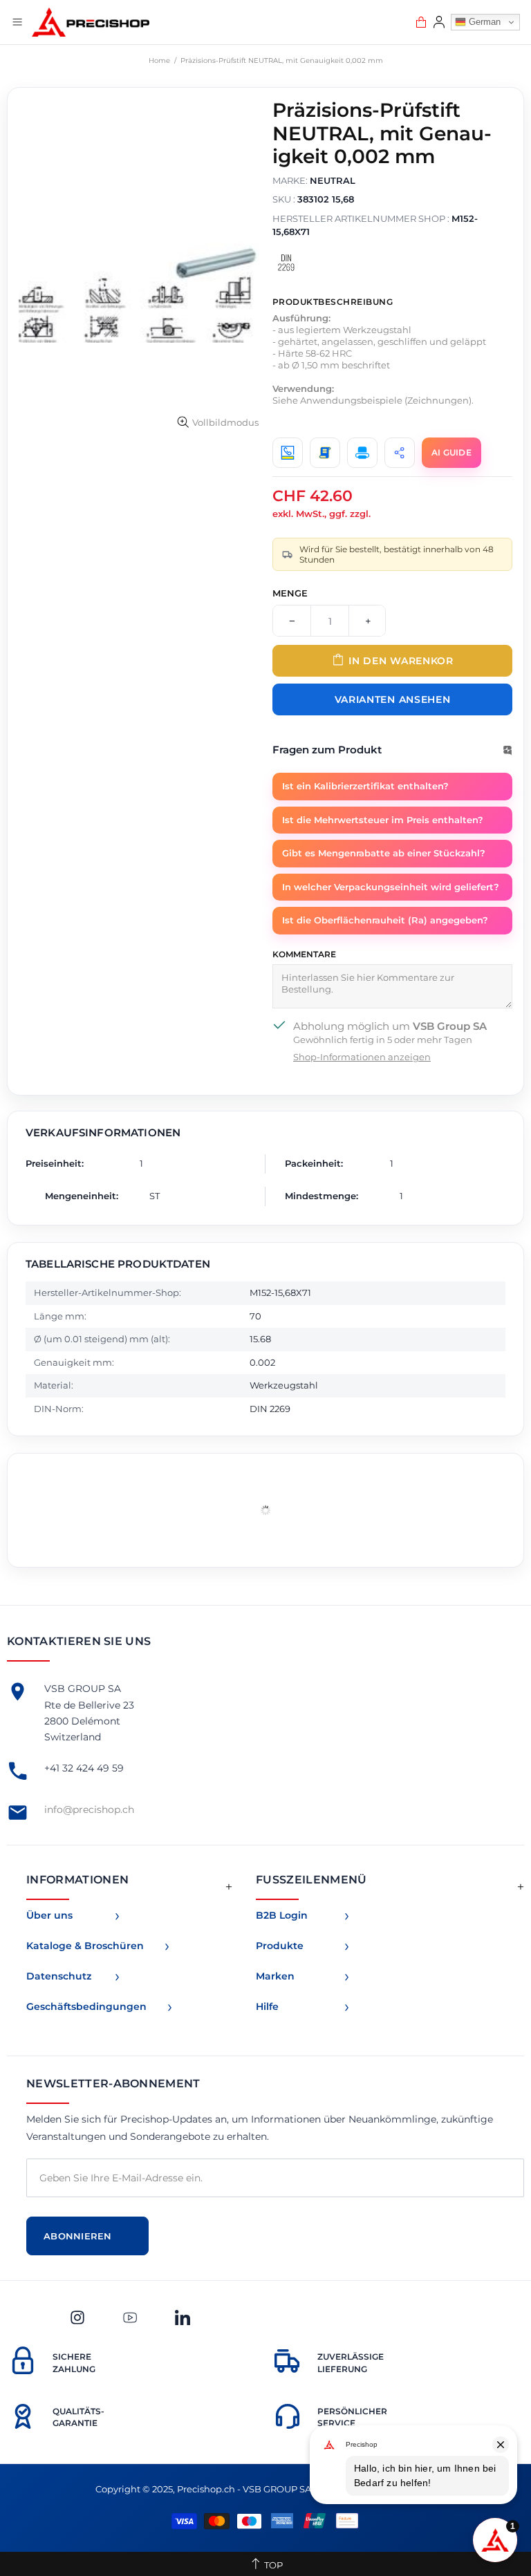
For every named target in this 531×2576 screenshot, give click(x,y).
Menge (290, 593)
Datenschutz (59, 1976)
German (483, 22)
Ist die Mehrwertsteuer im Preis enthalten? (383, 820)
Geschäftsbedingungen (86, 2006)
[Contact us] (288, 453)
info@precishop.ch (89, 1809)
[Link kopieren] (400, 453)
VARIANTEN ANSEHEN (393, 699)
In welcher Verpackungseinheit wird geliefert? (391, 887)
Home (159, 60)
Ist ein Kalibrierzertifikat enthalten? (365, 786)
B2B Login (282, 1915)
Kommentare (304, 954)
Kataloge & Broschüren (85, 1946)
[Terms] (325, 453)
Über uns (49, 1915)
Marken (275, 1976)
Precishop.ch (91, 22)
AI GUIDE (451, 452)
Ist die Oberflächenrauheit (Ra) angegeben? (385, 920)
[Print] (362, 453)
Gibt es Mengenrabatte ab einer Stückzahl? (384, 853)
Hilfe (267, 2006)
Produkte (280, 1946)
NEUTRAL (333, 180)
